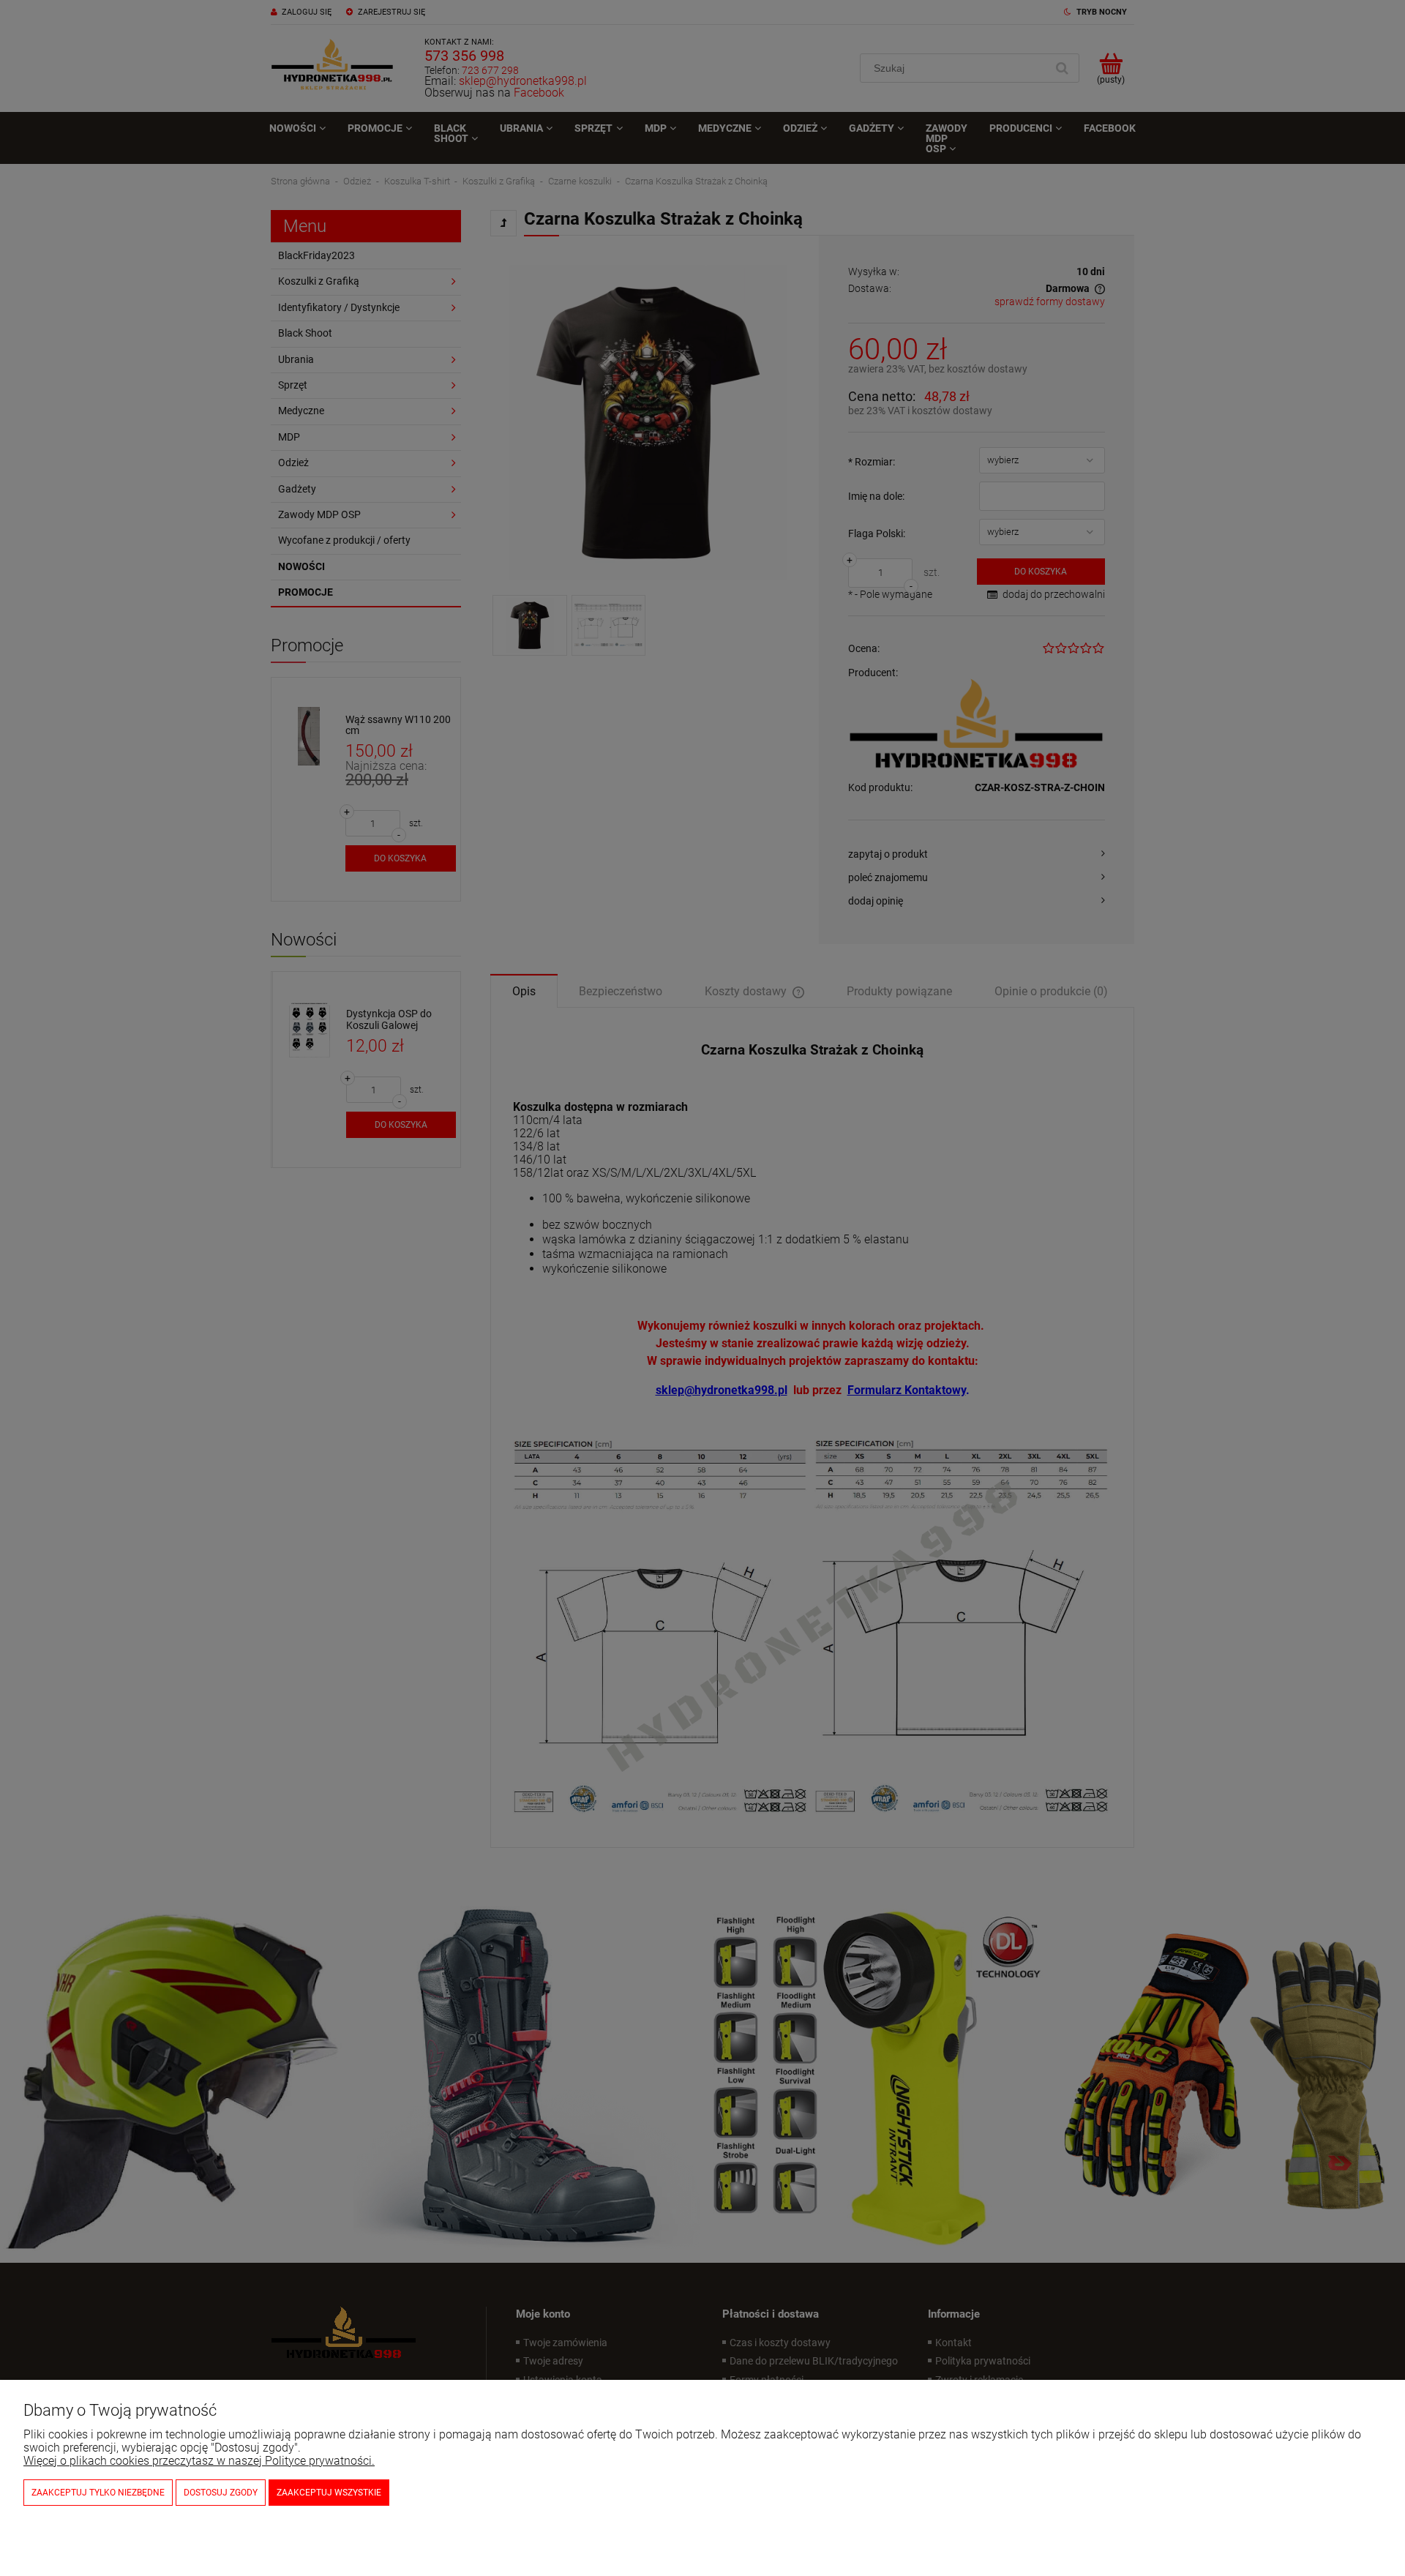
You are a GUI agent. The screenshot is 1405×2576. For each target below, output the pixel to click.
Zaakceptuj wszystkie (329, 2493)
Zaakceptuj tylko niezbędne (98, 2493)
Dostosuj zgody (221, 2493)
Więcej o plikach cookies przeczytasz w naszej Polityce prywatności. (199, 2461)
